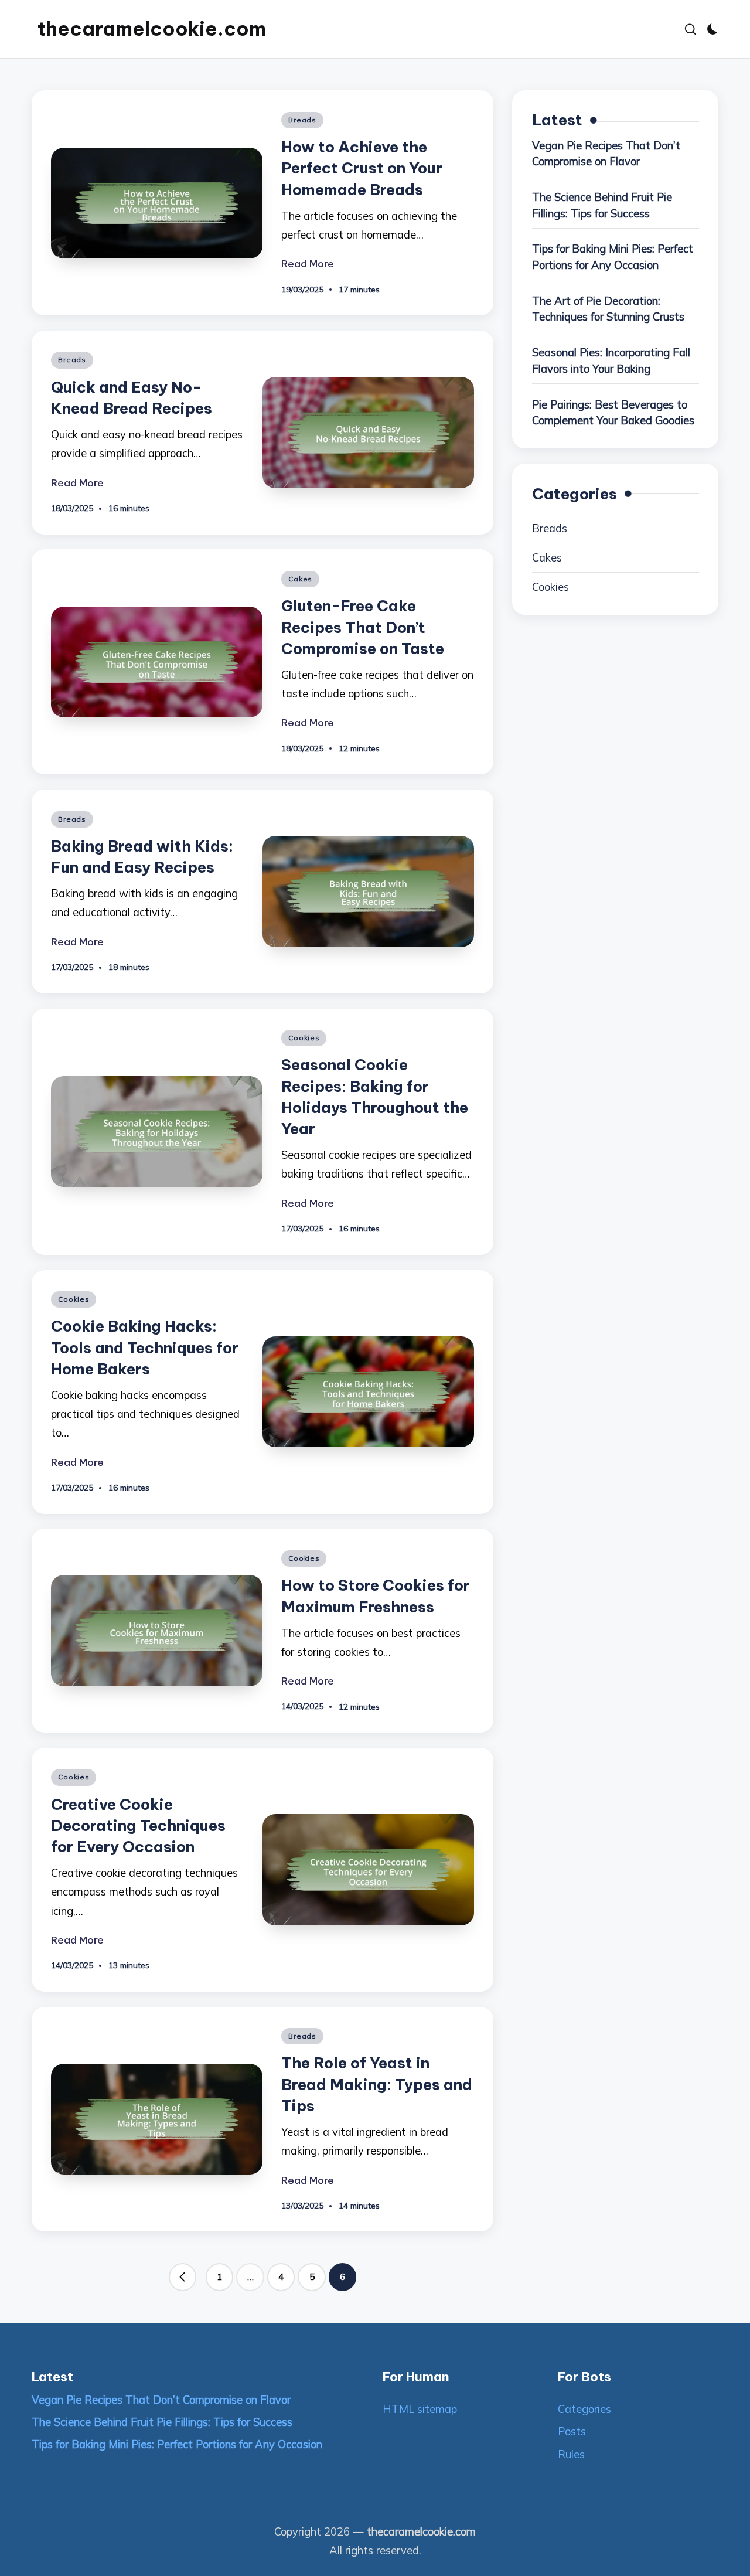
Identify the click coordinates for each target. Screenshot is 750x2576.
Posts (572, 2432)
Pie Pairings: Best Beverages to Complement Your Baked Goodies (613, 413)
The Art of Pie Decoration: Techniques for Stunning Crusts (608, 309)
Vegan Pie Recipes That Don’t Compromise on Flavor (606, 154)
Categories (584, 2409)
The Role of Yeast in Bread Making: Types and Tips (377, 2084)
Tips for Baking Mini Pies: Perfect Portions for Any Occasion (613, 258)
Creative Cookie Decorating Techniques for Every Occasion (138, 1826)
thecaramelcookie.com (152, 29)
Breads (302, 120)
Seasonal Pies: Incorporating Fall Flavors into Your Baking (611, 361)
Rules (571, 2454)
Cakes (300, 579)
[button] (183, 2277)
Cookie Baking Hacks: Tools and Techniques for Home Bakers (145, 1347)
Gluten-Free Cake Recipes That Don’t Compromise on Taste (363, 627)
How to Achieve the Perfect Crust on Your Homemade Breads (362, 168)
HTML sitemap (420, 2409)
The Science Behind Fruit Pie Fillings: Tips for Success (602, 205)
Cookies (304, 1038)
